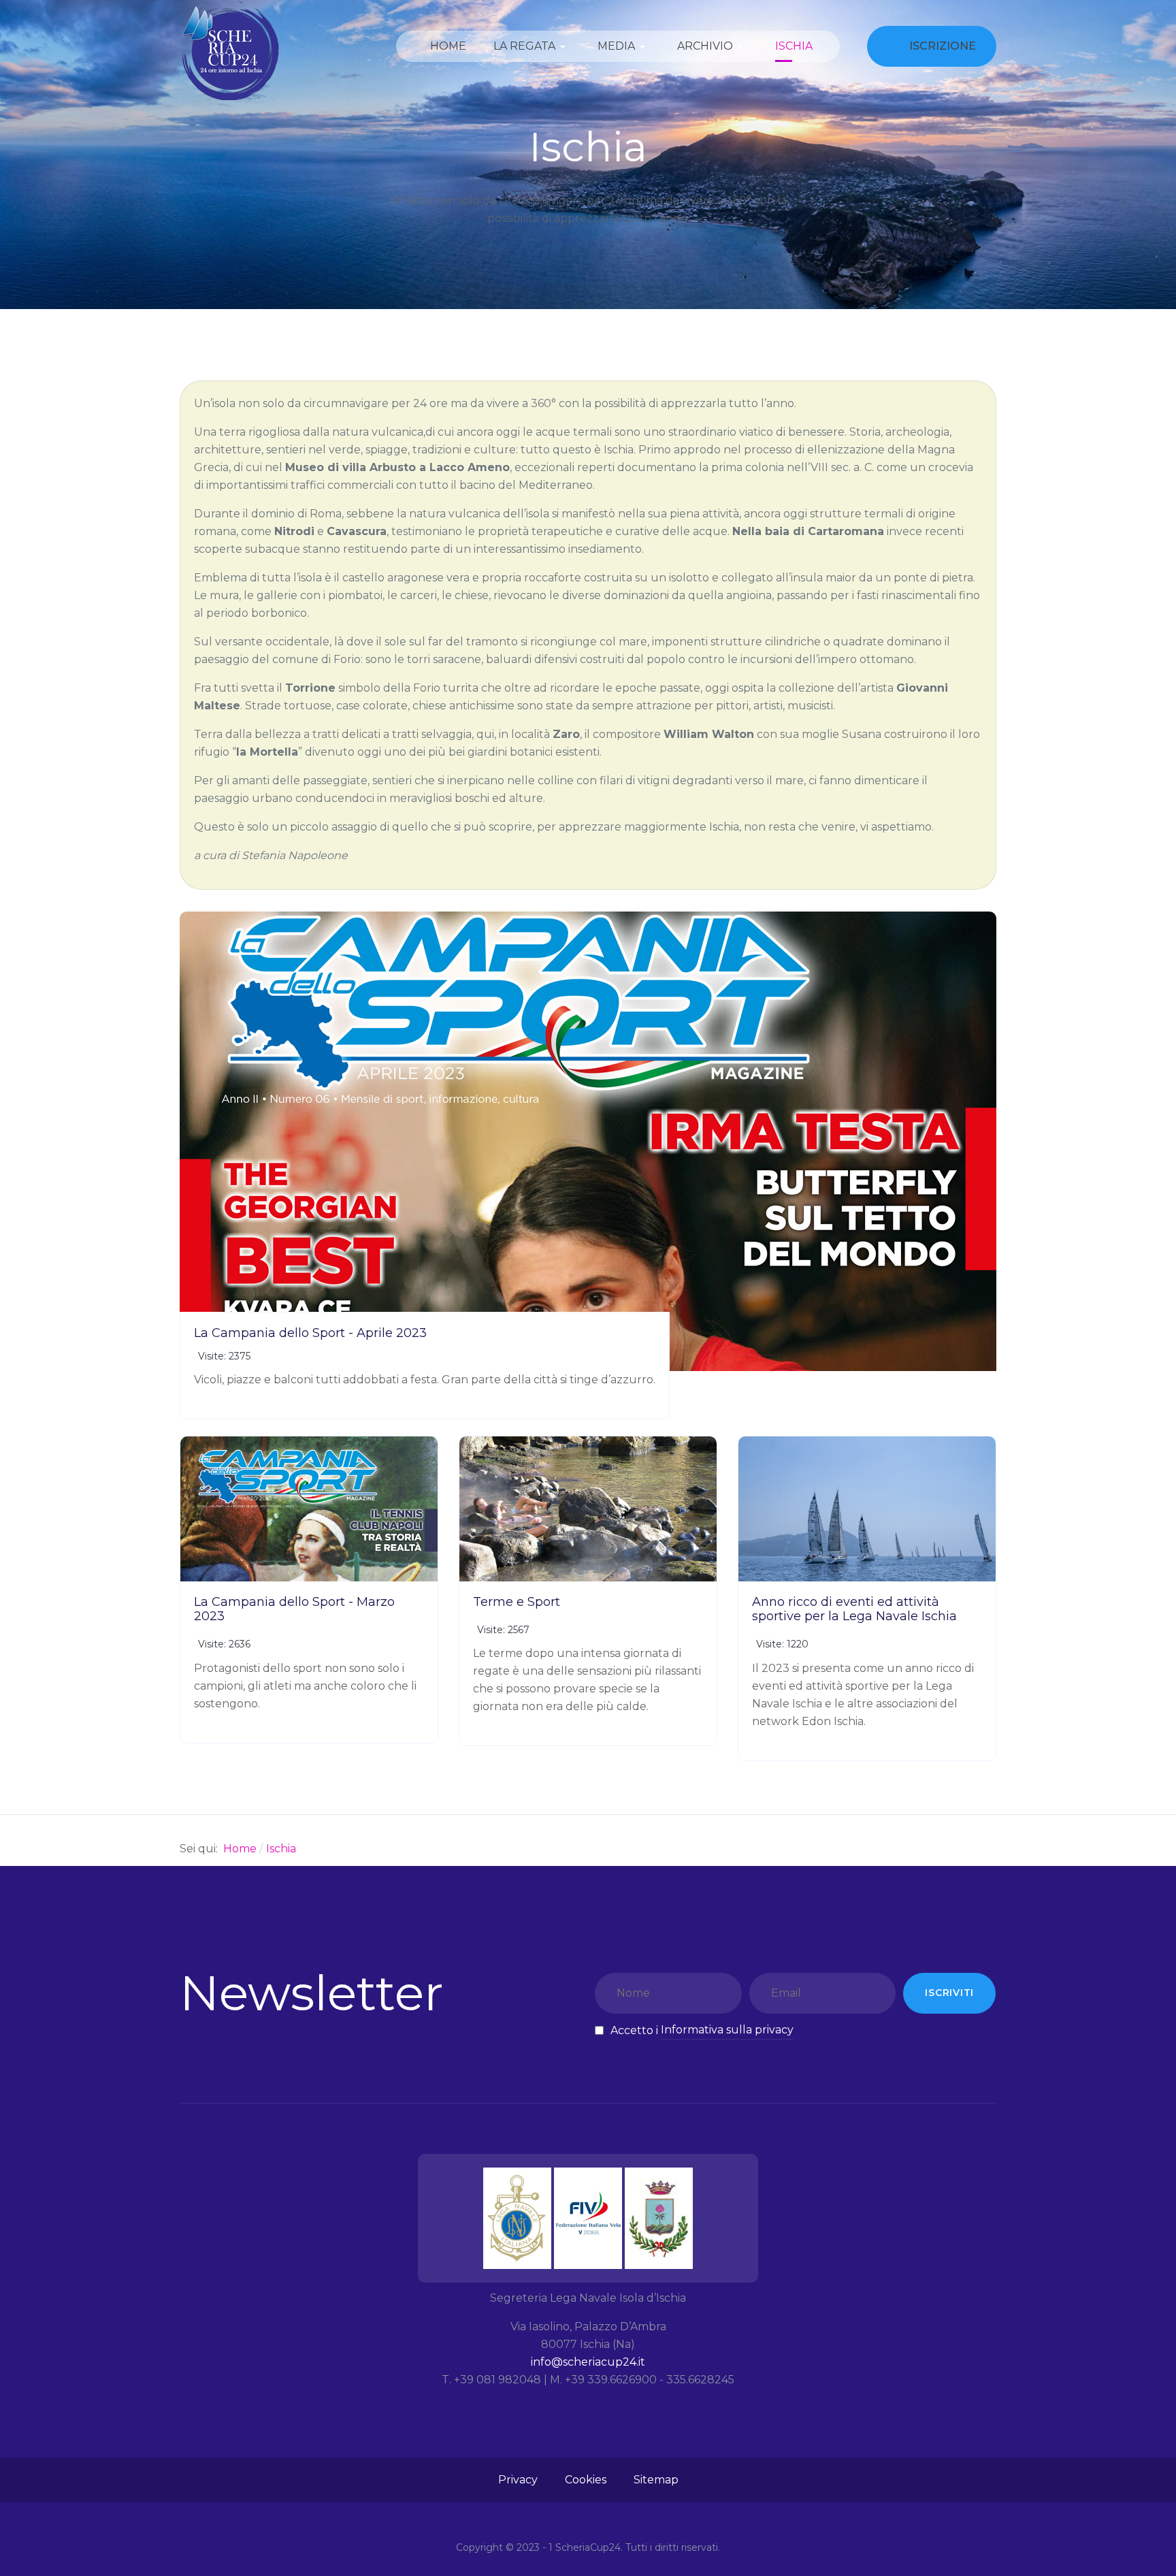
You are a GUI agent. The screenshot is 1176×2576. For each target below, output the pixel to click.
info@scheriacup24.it (588, 2362)
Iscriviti (949, 1993)
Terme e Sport (517, 1602)
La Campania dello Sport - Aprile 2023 (310, 1333)
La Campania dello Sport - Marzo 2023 (294, 1609)
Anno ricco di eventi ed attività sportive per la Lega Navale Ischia (854, 1609)
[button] (532, 46)
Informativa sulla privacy (727, 2030)
